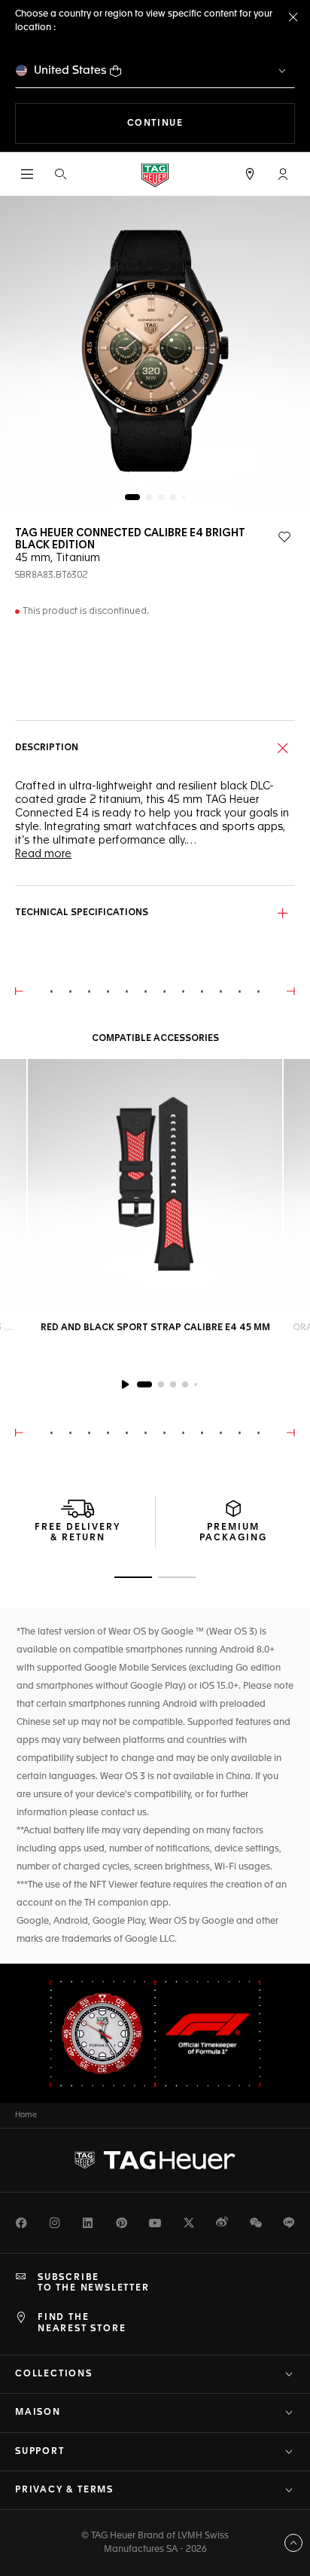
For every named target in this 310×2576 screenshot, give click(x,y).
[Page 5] (184, 497)
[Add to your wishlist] (284, 537)
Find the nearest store (82, 2323)
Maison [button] (38, 2413)
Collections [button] (54, 2374)
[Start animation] (125, 1384)
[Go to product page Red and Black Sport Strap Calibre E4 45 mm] (155, 1186)
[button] (283, 174)
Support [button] (40, 2452)
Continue (211, 123)
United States (70, 70)
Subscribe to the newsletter (94, 2283)
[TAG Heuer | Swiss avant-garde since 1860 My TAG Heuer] (155, 2160)
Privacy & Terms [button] (64, 2490)
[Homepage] (155, 174)
